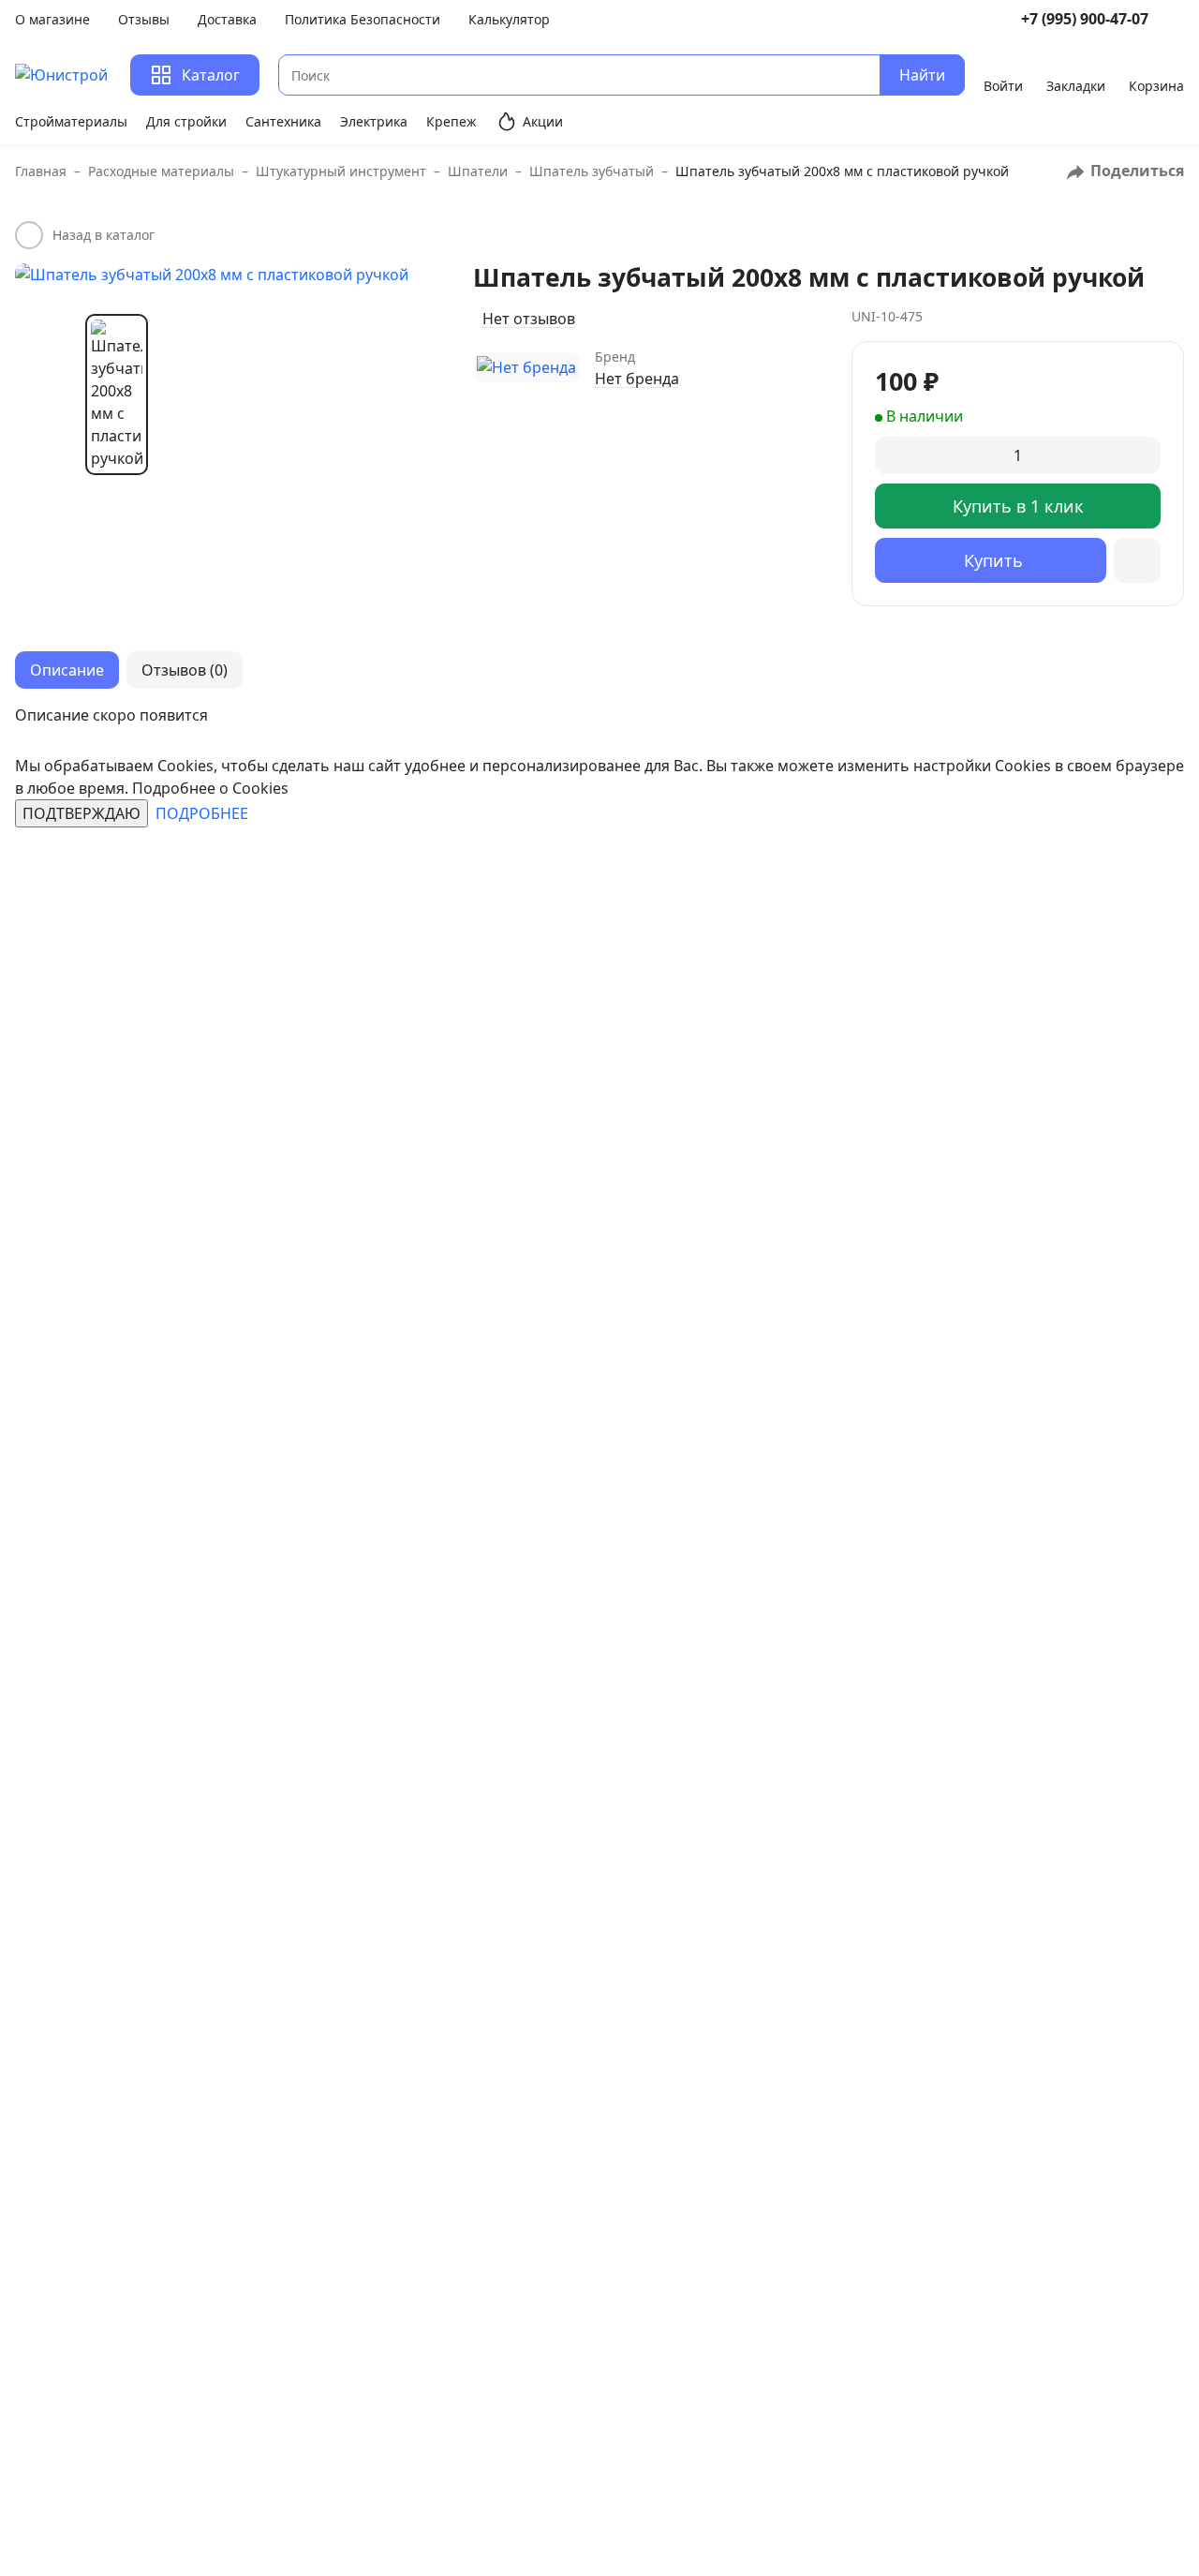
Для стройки (186, 121)
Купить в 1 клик (1018, 506)
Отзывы (144, 19)
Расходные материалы (168, 171)
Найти (922, 75)
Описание (67, 670)
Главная (48, 171)
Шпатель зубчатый (599, 171)
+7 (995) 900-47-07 (1085, 19)
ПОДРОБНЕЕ (202, 813)
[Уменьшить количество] (891, 455)
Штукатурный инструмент (348, 171)
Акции (543, 121)
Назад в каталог (104, 235)
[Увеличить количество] (1144, 455)
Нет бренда (637, 379)
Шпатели (485, 171)
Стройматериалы (71, 121)
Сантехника (283, 121)
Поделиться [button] (1135, 171)
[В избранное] (1137, 560)
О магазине (52, 19)
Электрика (374, 121)
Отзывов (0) (185, 670)
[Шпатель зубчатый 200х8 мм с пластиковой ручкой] (225, 275)
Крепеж (451, 121)
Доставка (227, 19)
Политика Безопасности (363, 19)
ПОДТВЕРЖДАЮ (81, 813)
